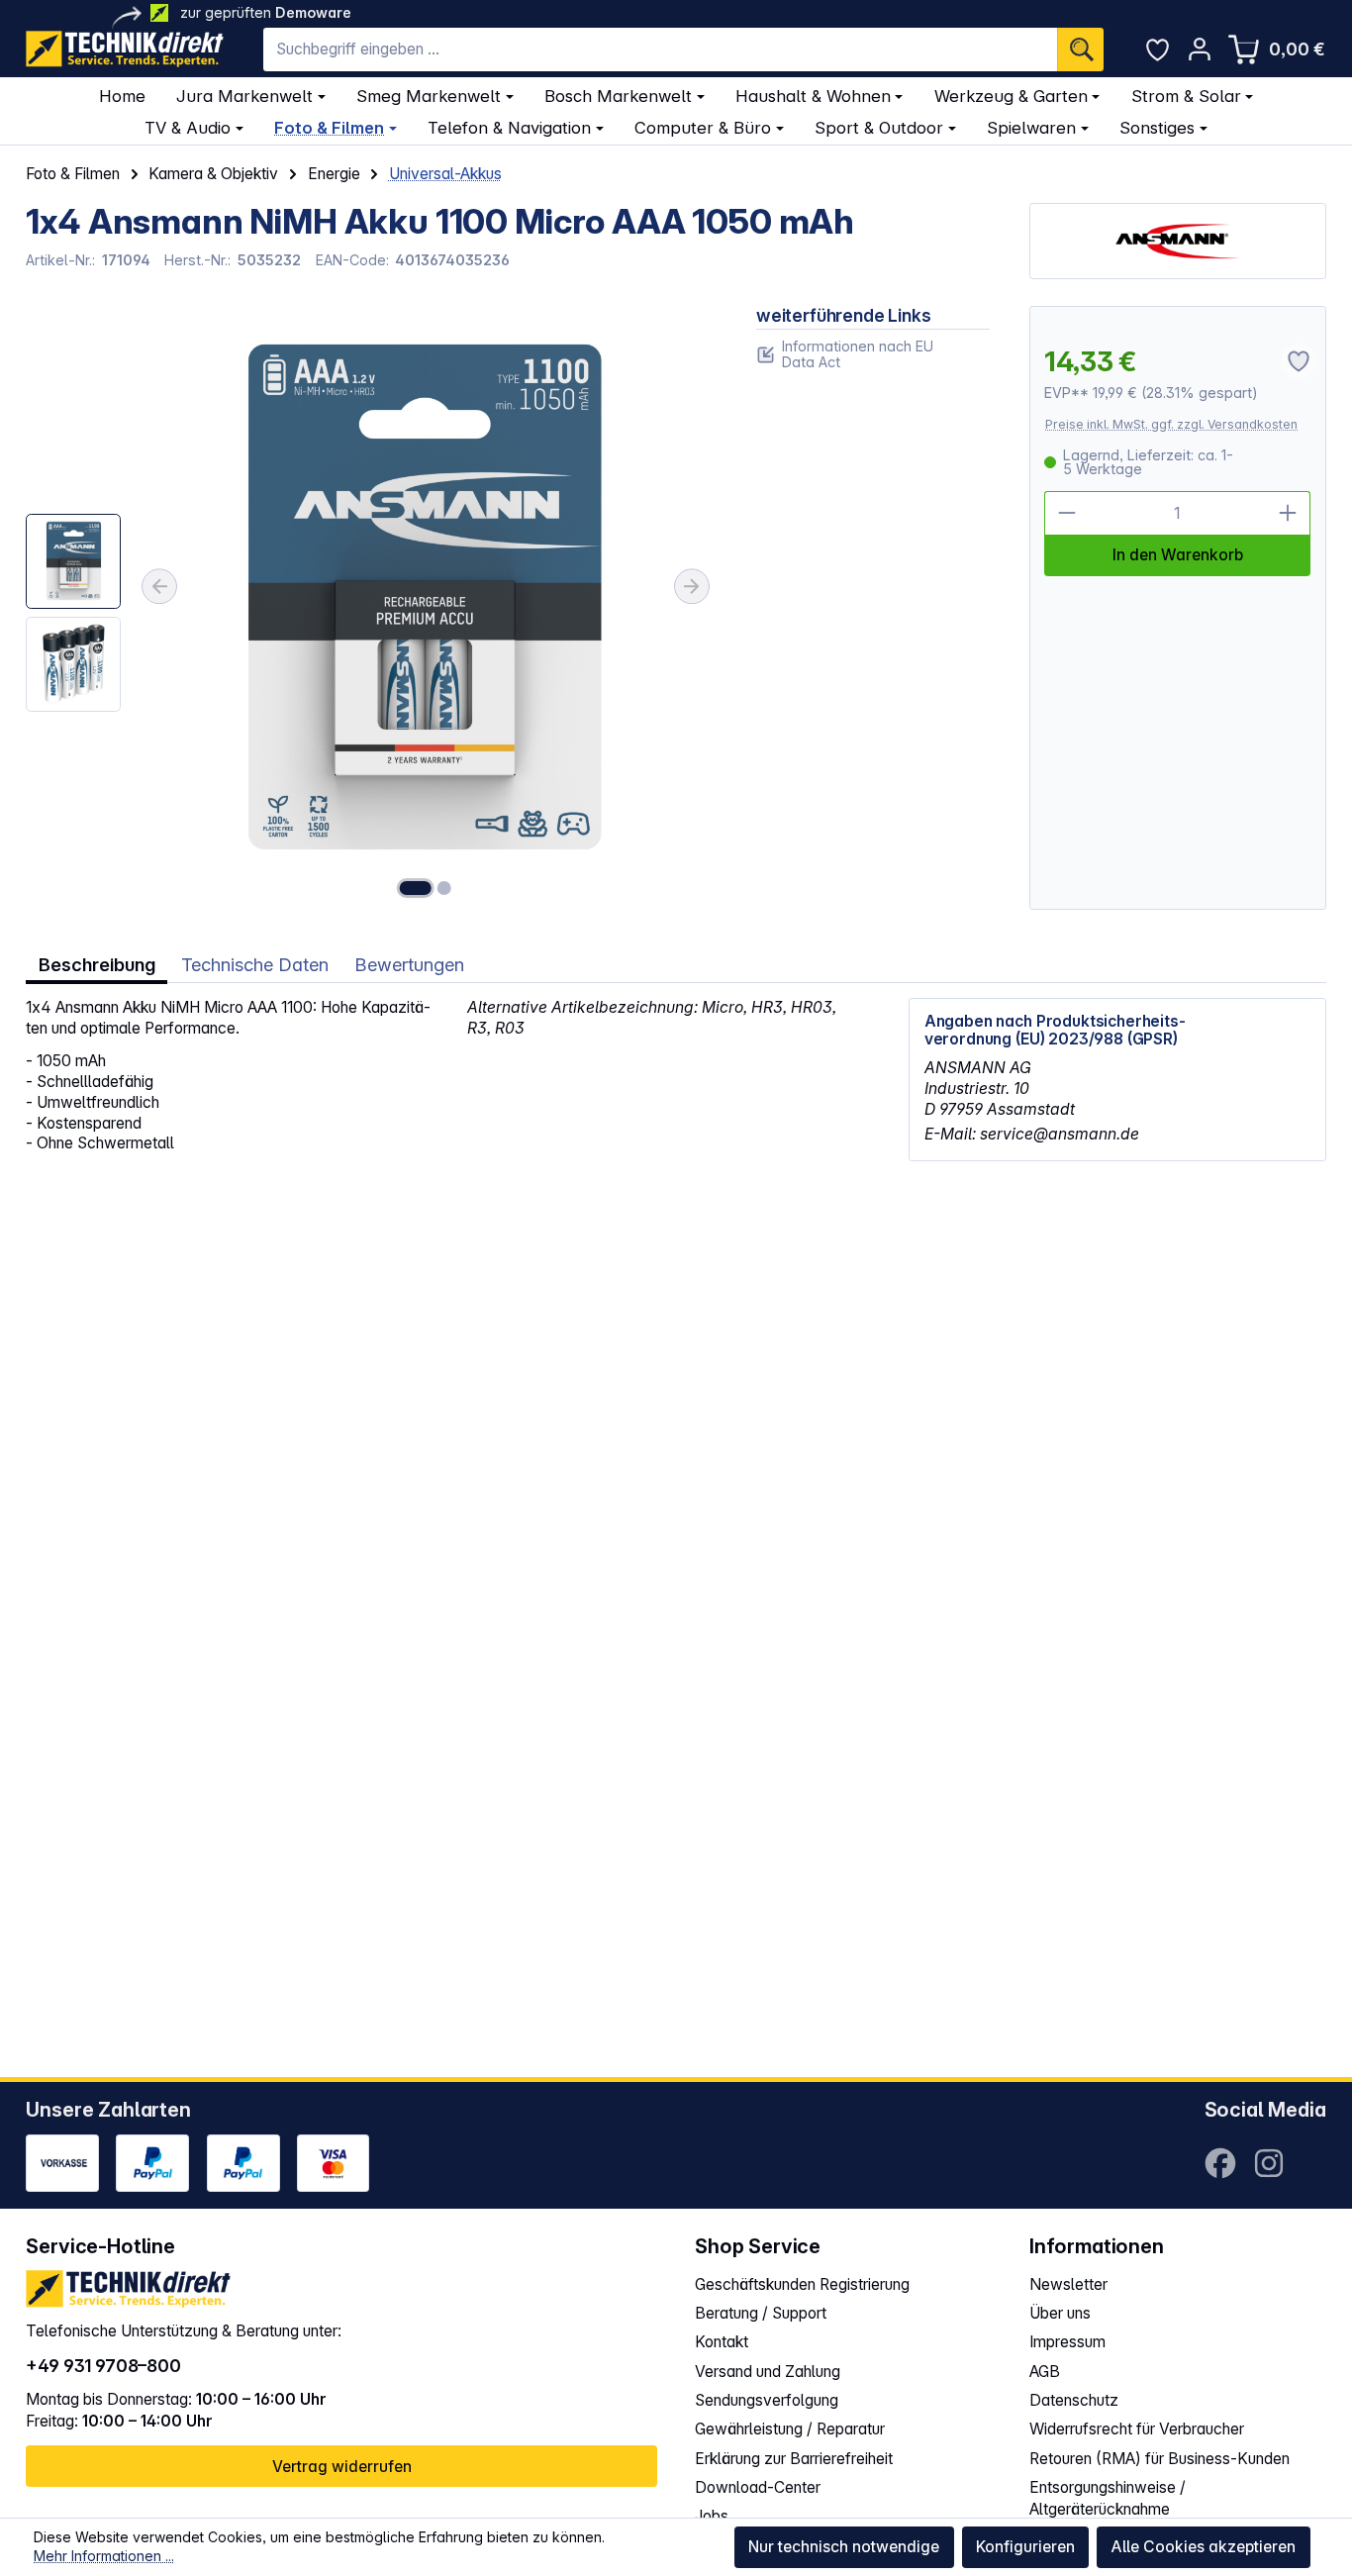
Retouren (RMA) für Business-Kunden (1159, 2459)
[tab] (97, 965)
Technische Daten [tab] (255, 964)
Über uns (1060, 2313)
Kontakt (722, 2342)
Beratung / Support (761, 2313)
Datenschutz (1074, 2400)
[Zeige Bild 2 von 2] (444, 888)
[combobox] (660, 50)
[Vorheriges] (159, 586)
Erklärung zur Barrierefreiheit (794, 2459)
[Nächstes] (692, 586)
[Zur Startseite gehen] (125, 49)
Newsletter (1068, 2284)
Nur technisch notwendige (844, 2547)
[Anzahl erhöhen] (1289, 513)
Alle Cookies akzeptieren (1203, 2547)
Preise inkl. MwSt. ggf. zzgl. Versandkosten (1171, 424)
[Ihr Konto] (1199, 49)
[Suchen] (1080, 50)
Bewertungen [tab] (409, 964)
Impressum (1067, 2342)
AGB (1045, 2372)
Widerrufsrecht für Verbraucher (1137, 2429)
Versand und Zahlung (768, 2372)
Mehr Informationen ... (104, 2556)
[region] (371, 608)
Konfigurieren (1025, 2547)
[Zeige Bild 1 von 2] (415, 888)
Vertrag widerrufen (342, 2467)
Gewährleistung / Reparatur (790, 2429)
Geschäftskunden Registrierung (802, 2284)
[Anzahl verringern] (1066, 513)
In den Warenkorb (1178, 555)
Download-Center (758, 2487)
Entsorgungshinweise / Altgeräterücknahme (1108, 2498)
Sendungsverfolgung (767, 2400)
